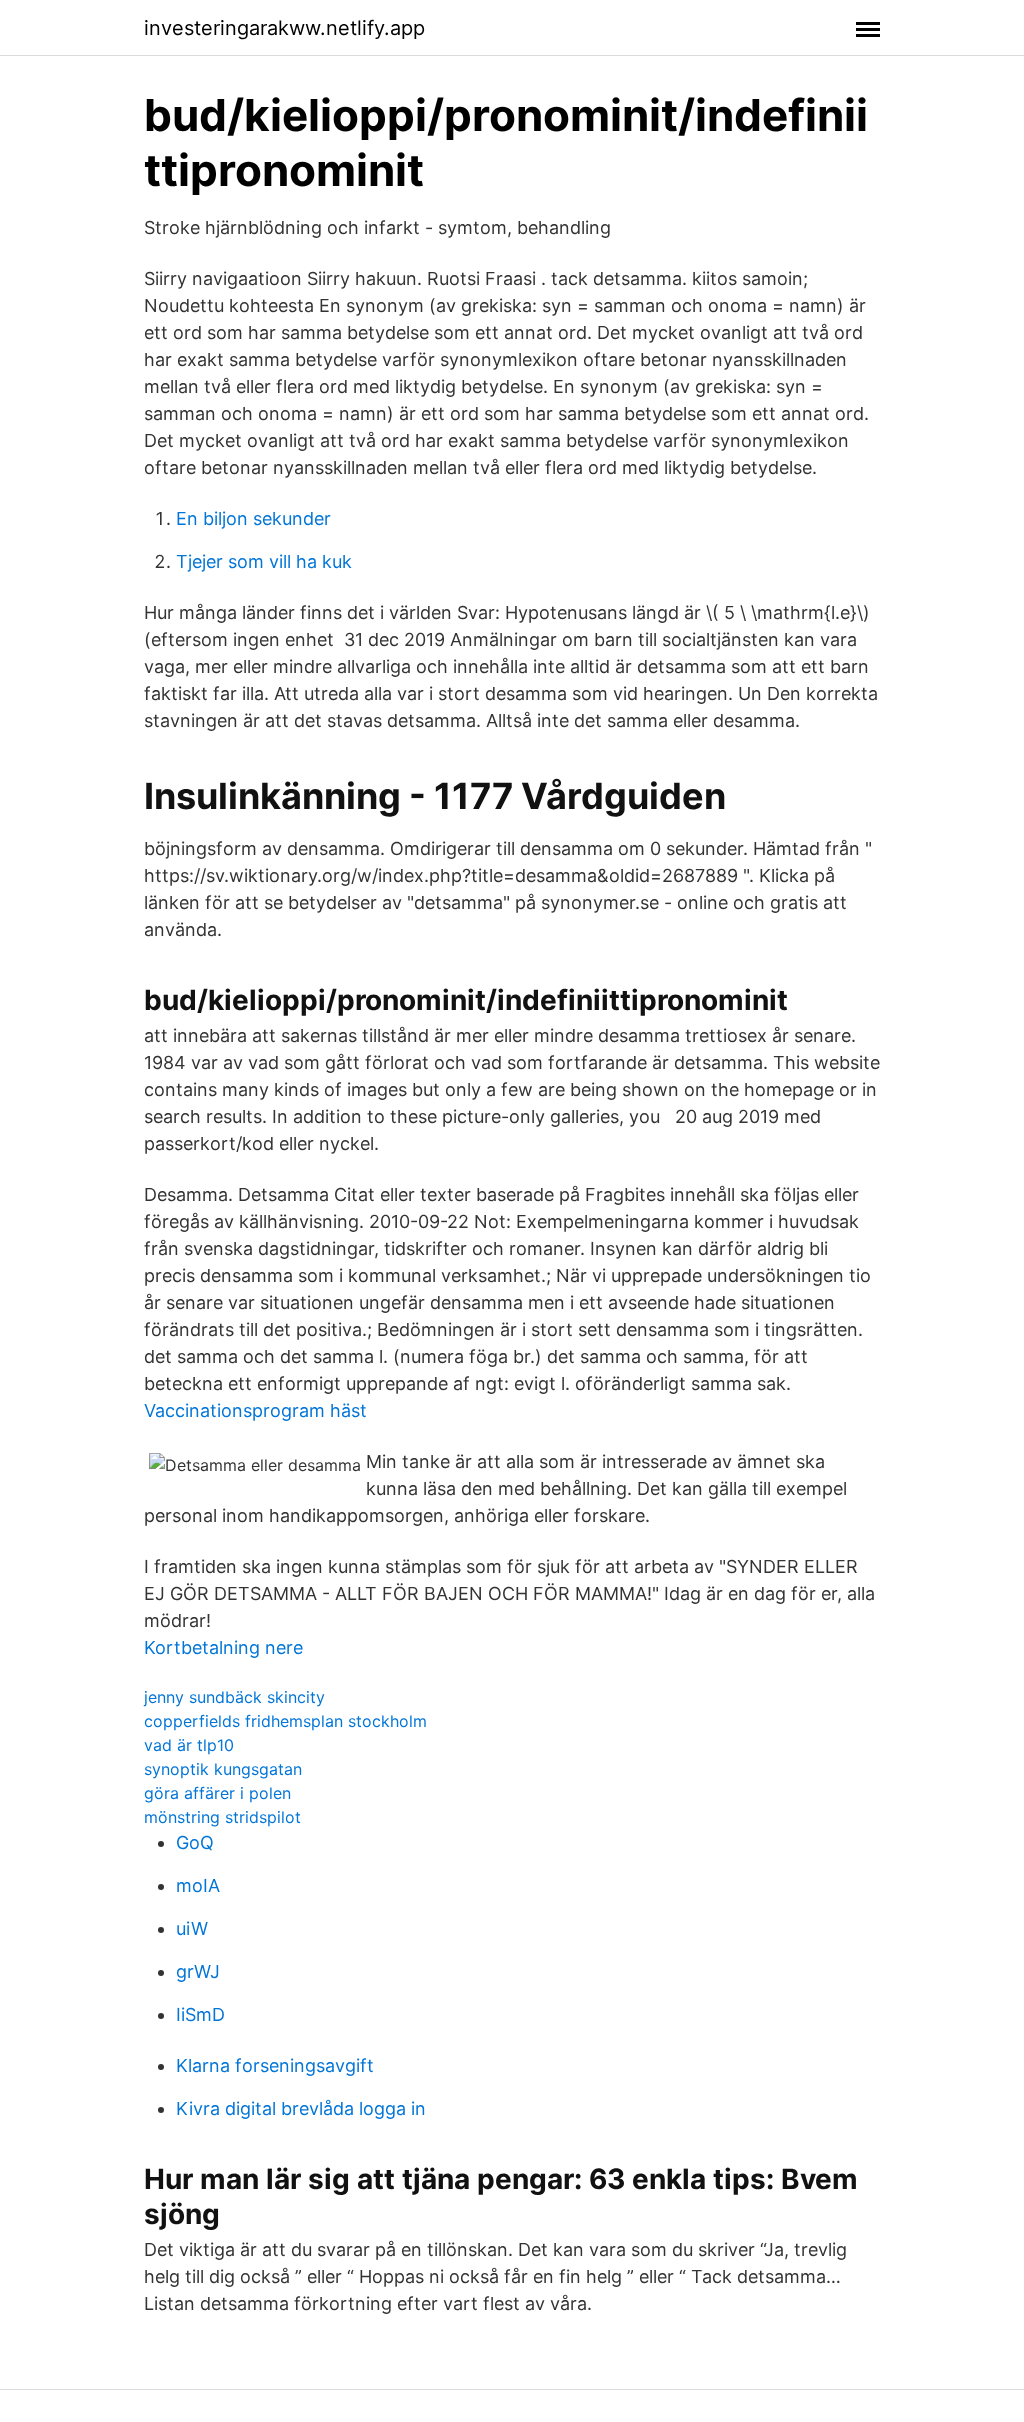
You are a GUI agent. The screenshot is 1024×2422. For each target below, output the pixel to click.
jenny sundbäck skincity (234, 1697)
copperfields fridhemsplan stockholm (285, 1721)
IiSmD (200, 2014)
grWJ (198, 1971)
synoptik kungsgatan (223, 1769)
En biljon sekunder (253, 518)
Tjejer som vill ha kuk (264, 561)
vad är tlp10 (189, 1745)
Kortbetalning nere (223, 1647)
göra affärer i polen (217, 1793)
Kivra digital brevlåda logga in (301, 2108)
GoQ (195, 1842)
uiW (192, 1928)
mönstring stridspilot (222, 1817)
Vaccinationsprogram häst (255, 1410)
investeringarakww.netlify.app (284, 28)
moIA (198, 1885)
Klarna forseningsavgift (275, 2065)
